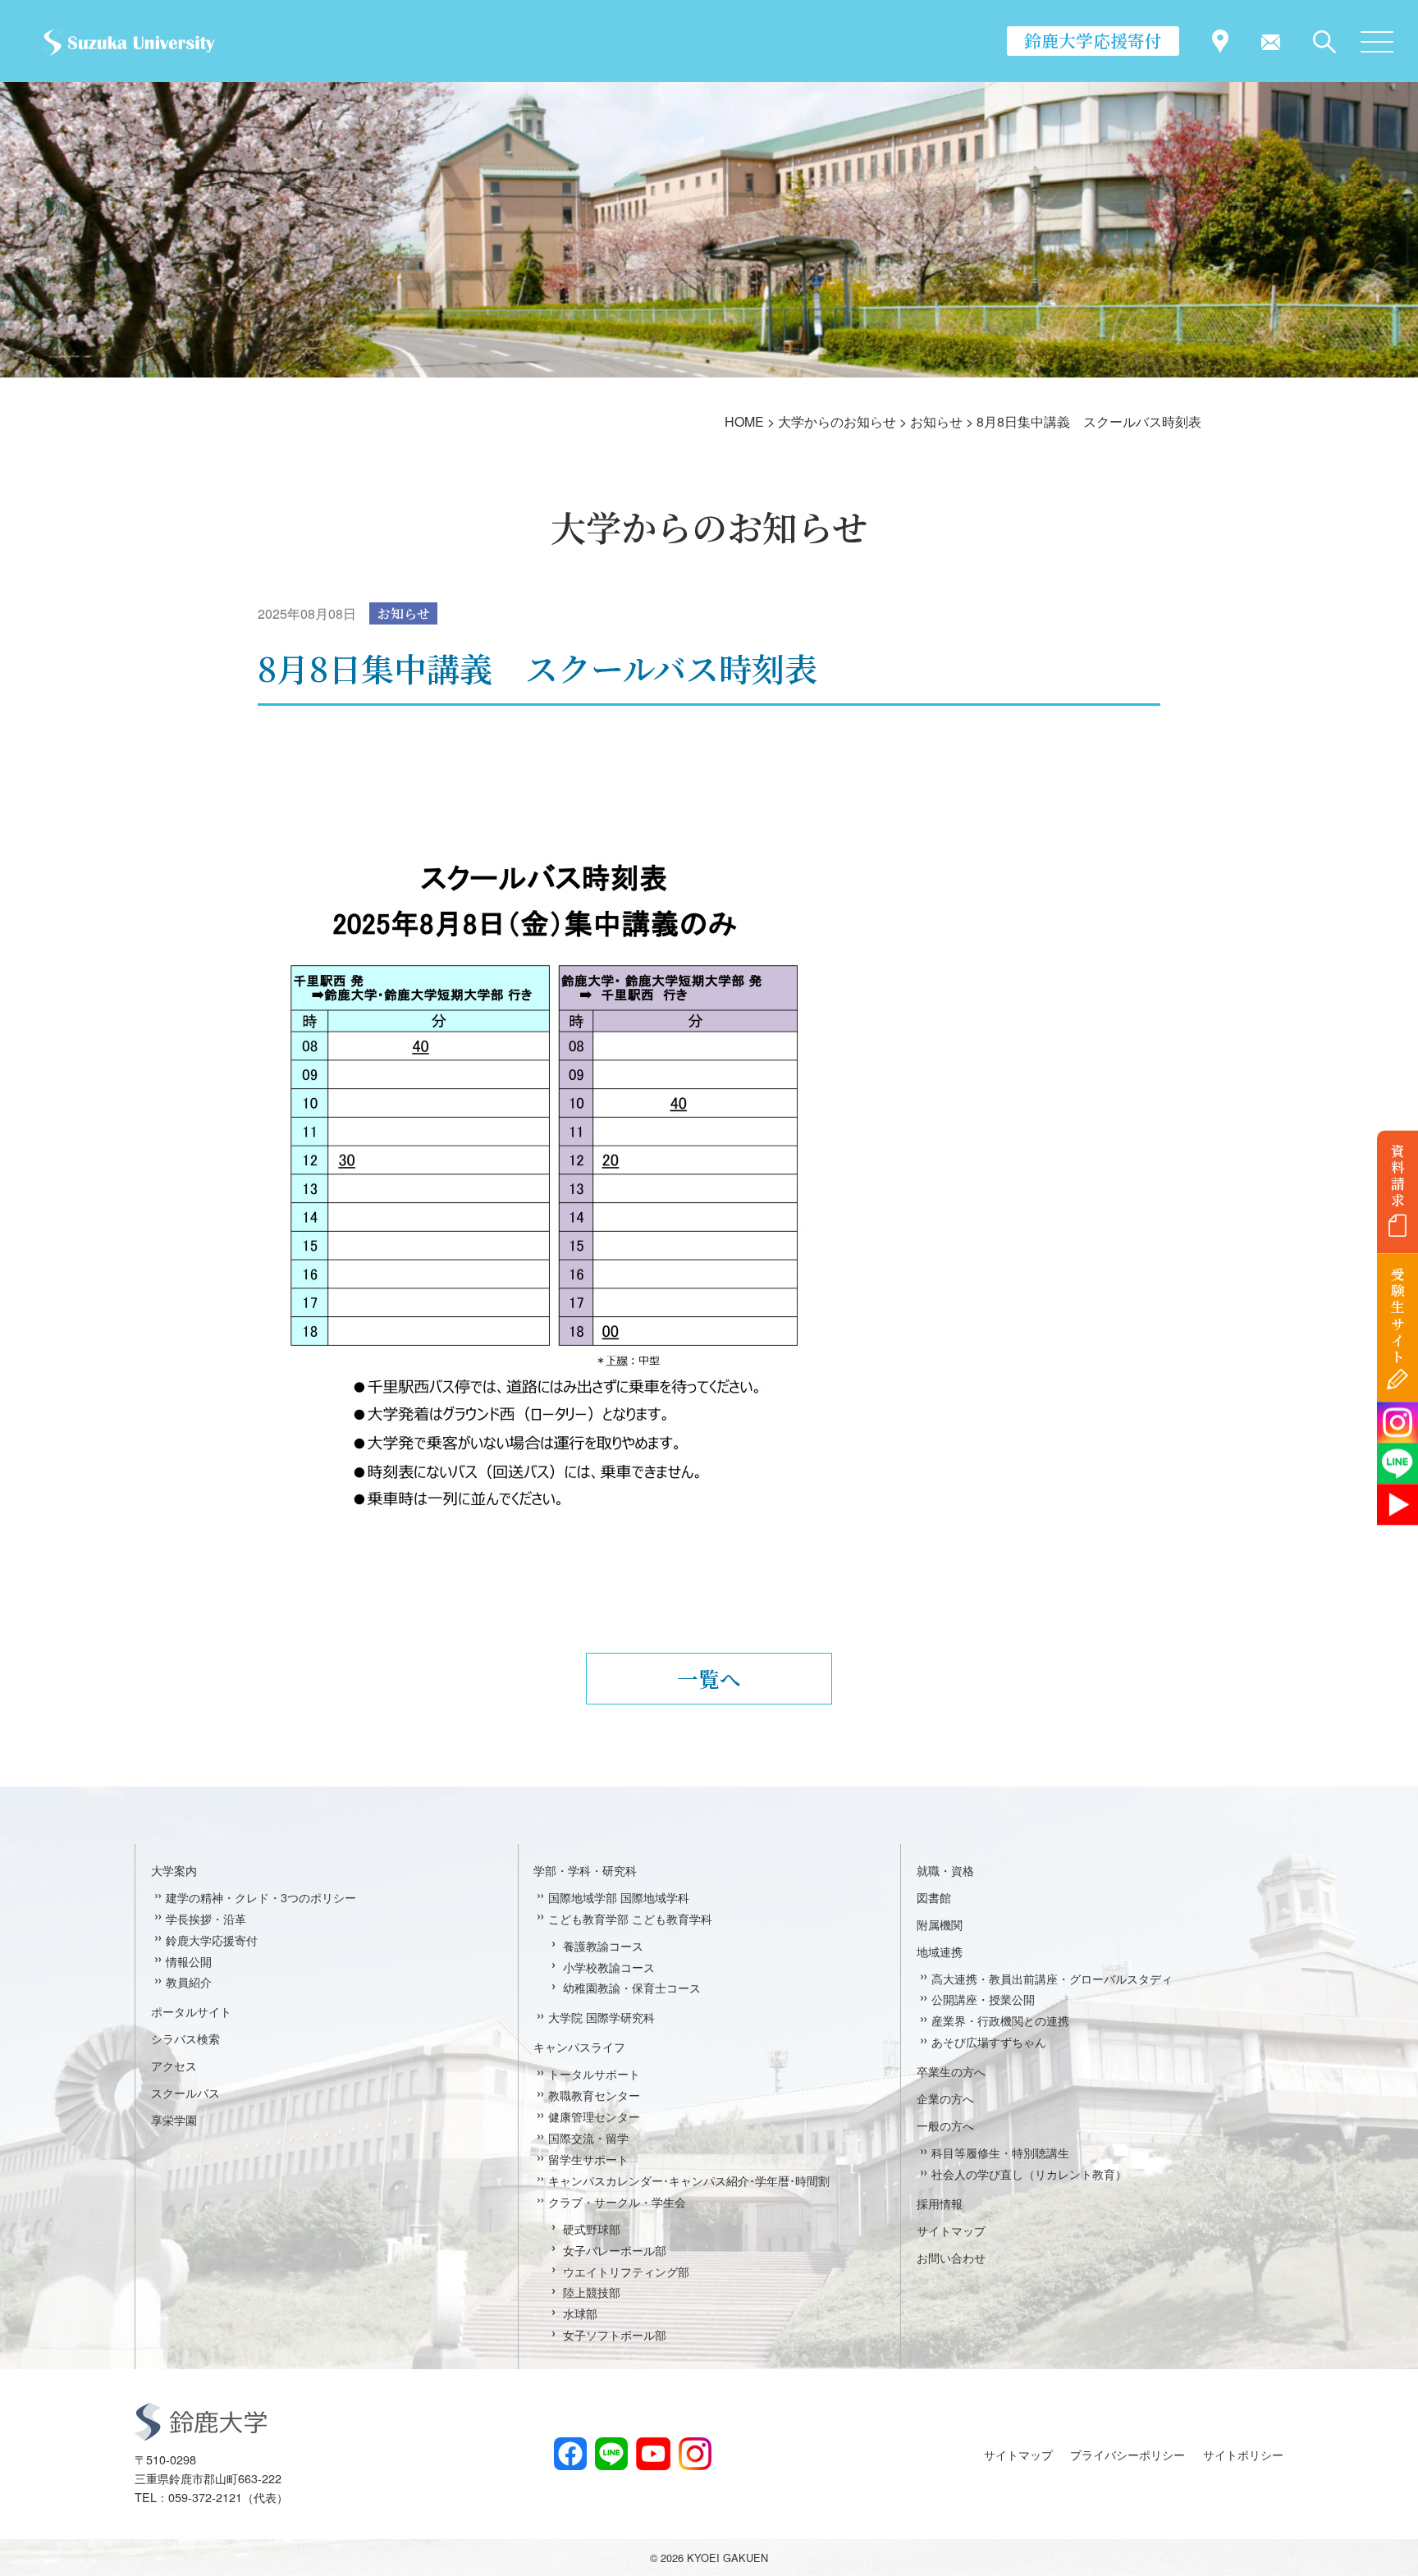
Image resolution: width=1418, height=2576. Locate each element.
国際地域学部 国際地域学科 (619, 1897)
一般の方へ (945, 2125)
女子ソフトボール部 (615, 2334)
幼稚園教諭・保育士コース (632, 1987)
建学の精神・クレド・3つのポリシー (261, 1897)
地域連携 (940, 1951)
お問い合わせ (951, 2257)
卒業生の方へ (951, 2071)
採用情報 (940, 2203)
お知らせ (404, 613)
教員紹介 (189, 1981)
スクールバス (185, 2092)
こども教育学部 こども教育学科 (630, 1918)
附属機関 (940, 1924)
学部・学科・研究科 (585, 1870)
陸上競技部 (592, 2292)
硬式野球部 (592, 2228)
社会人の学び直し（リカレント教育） (1029, 2173)
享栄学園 (174, 2119)
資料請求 (1398, 1175)
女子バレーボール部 (615, 2250)
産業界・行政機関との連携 (1000, 2020)
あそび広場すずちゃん (989, 2041)
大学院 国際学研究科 (602, 2017)
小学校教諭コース (609, 1967)
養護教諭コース (603, 1945)
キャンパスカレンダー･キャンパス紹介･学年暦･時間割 (689, 2180)
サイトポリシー (1243, 2454)
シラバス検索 (185, 2038)
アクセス (174, 2065)
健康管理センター (594, 2116)
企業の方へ (945, 2098)
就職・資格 (945, 1870)
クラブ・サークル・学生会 (617, 2201)
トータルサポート (594, 2073)
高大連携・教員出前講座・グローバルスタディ (1052, 1978)
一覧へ (709, 1678)
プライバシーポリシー (1128, 2454)
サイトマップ (951, 2230)
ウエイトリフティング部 (626, 2271)
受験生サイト (1398, 1316)
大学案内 (174, 1870)
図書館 (934, 1897)
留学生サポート (588, 2159)
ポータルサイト (191, 2011)
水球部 (580, 2313)
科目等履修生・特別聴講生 (1000, 2152)
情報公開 (189, 1961)
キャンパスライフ (579, 2046)
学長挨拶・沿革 (206, 1918)
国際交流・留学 (588, 2137)
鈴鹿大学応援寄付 (1093, 40)
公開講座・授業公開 (983, 1999)
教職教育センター (594, 2095)
